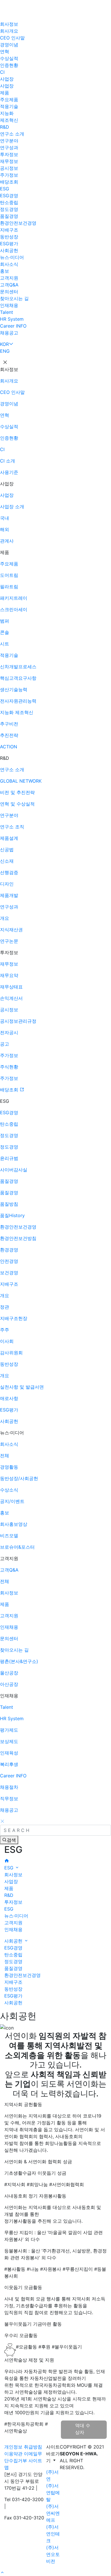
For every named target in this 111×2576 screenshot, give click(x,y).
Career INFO (13, 326)
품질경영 (9, 216)
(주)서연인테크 (53, 2534)
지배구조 (9, 230)
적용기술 (9, 106)
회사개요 (9, 31)
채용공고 (9, 333)
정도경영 (9, 209)
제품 (5, 93)
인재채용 (9, 305)
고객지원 (9, 278)
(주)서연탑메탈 (53, 2493)
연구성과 (9, 147)
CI (2, 72)
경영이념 (9, 45)
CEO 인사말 (12, 38)
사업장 (7, 79)
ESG (5, 189)
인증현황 (9, 65)
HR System (12, 319)
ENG (5, 351)
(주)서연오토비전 (53, 2554)
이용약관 (13, 2454)
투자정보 (9, 154)
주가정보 (9, 175)
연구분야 (9, 141)
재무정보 (9, 161)
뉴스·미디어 (12, 257)
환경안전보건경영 (18, 223)
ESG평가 (9, 244)
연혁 (5, 51)
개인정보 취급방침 (23, 2447)
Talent (7, 312)
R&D (5, 127)
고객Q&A (9, 285)
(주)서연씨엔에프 (53, 2513)
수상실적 (9, 58)
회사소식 (9, 264)
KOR (4, 344)
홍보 (5, 271)
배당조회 (9, 182)
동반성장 (9, 237)
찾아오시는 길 (14, 298)
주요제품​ (9, 99)
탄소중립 (9, 202)
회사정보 (9, 24)
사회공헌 (9, 250)
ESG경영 (9, 196)
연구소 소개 (12, 134)
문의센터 (9, 292)
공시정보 (9, 168)
